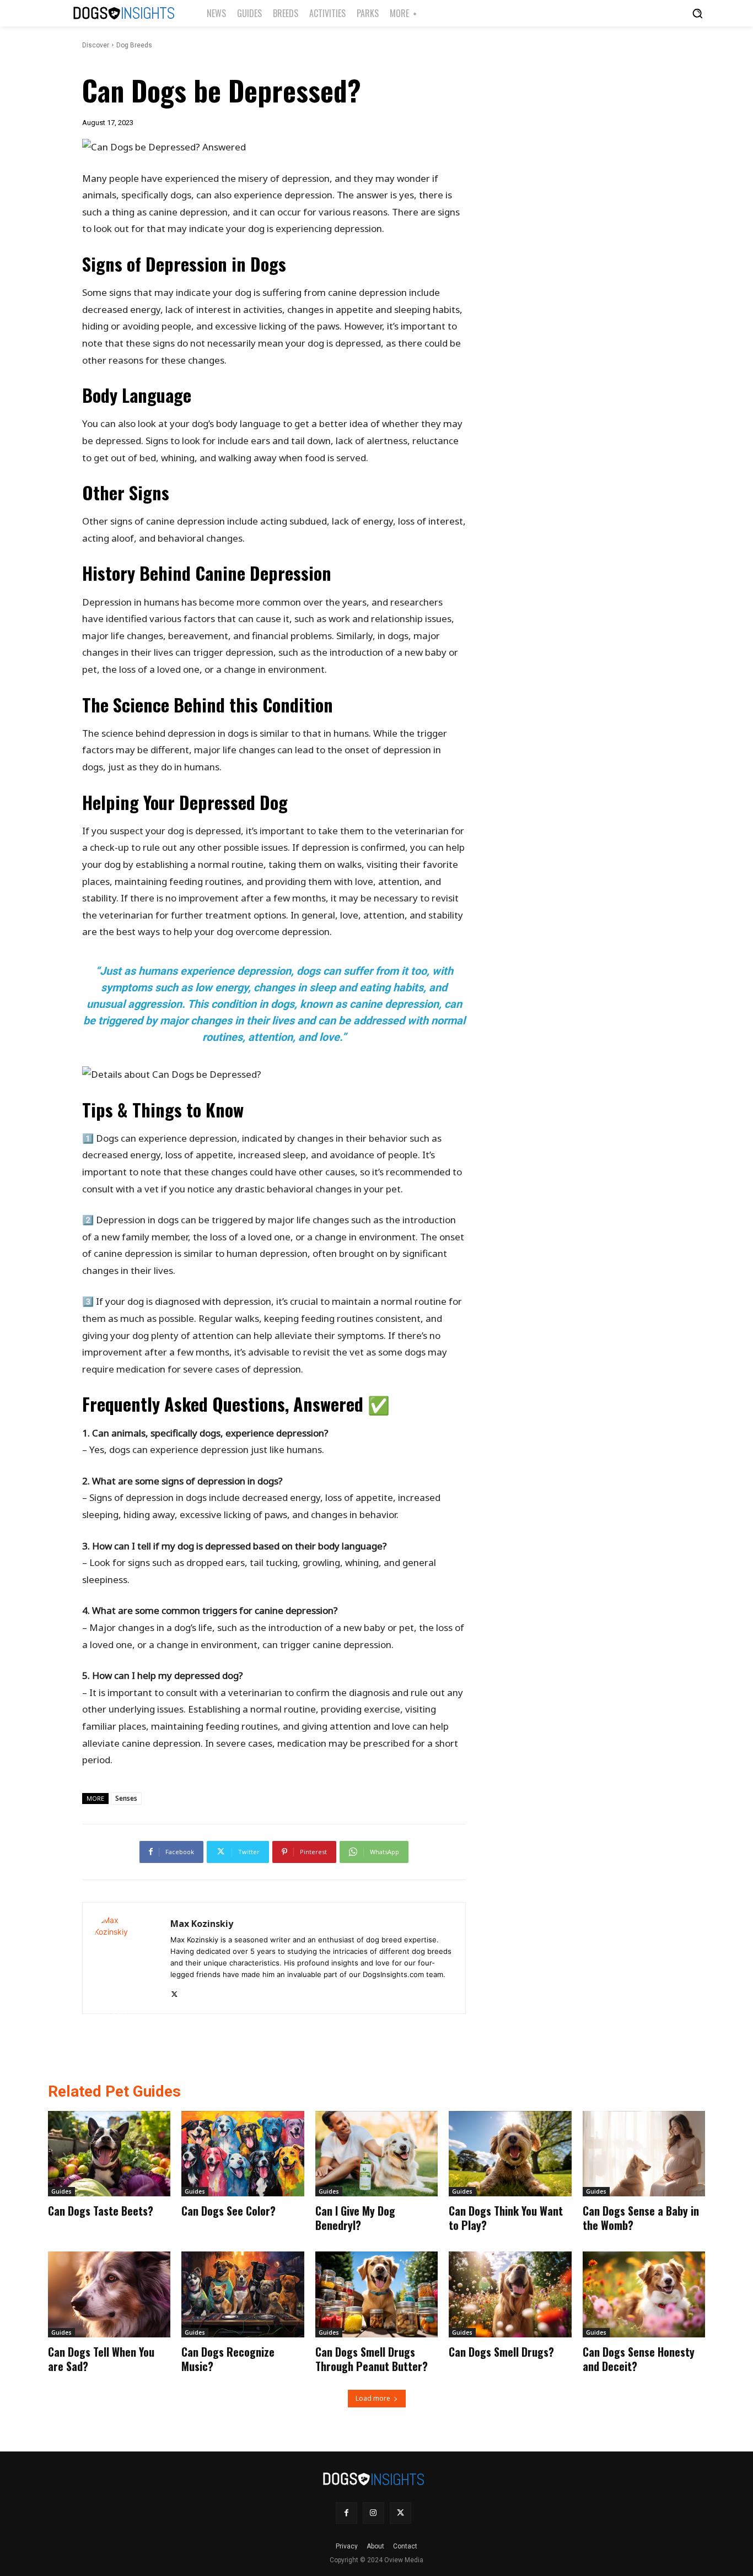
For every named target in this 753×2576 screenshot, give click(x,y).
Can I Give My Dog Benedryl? (355, 2218)
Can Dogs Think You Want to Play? (506, 2218)
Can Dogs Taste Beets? (101, 2211)
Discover (96, 45)
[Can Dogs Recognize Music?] (243, 2294)
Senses (126, 1798)
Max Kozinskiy (202, 1924)
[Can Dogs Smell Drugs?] (510, 2294)
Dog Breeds (134, 45)
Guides (61, 2191)
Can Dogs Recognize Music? (228, 2359)
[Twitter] (174, 1992)
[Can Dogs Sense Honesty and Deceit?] (644, 2294)
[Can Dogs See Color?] (243, 2154)
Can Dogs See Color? (228, 2211)
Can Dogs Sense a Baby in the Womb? (641, 2218)
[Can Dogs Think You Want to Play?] (510, 2154)
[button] (697, 13)
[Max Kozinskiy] (127, 1958)
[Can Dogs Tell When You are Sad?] (109, 2294)
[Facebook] (346, 2513)
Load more (373, 2398)
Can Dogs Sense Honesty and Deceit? (639, 2359)
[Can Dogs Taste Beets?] (109, 2154)
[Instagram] (373, 2513)
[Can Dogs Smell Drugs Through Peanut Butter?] (376, 2294)
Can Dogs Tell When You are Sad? (101, 2359)
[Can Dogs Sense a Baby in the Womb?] (644, 2154)
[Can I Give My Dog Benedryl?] (376, 2154)
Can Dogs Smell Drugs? (501, 2352)
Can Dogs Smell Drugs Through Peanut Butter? (372, 2359)
